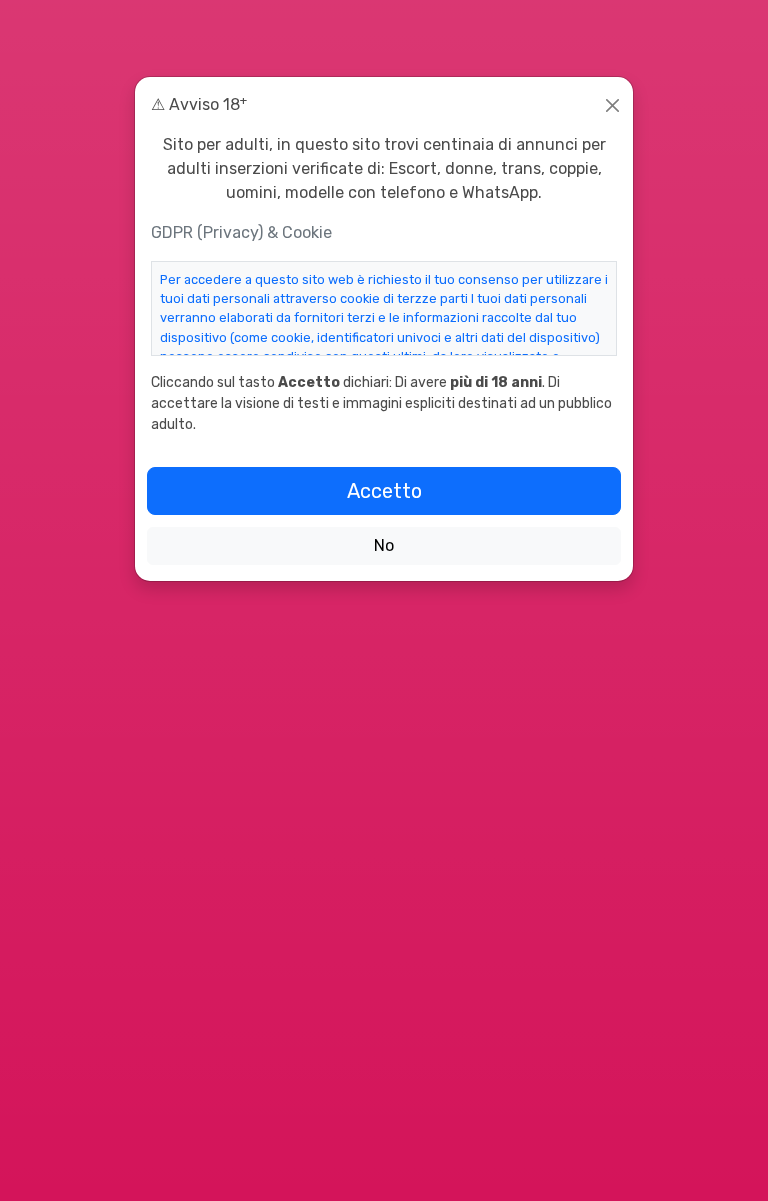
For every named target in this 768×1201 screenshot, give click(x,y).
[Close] (612, 105)
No (384, 545)
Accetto (384, 491)
